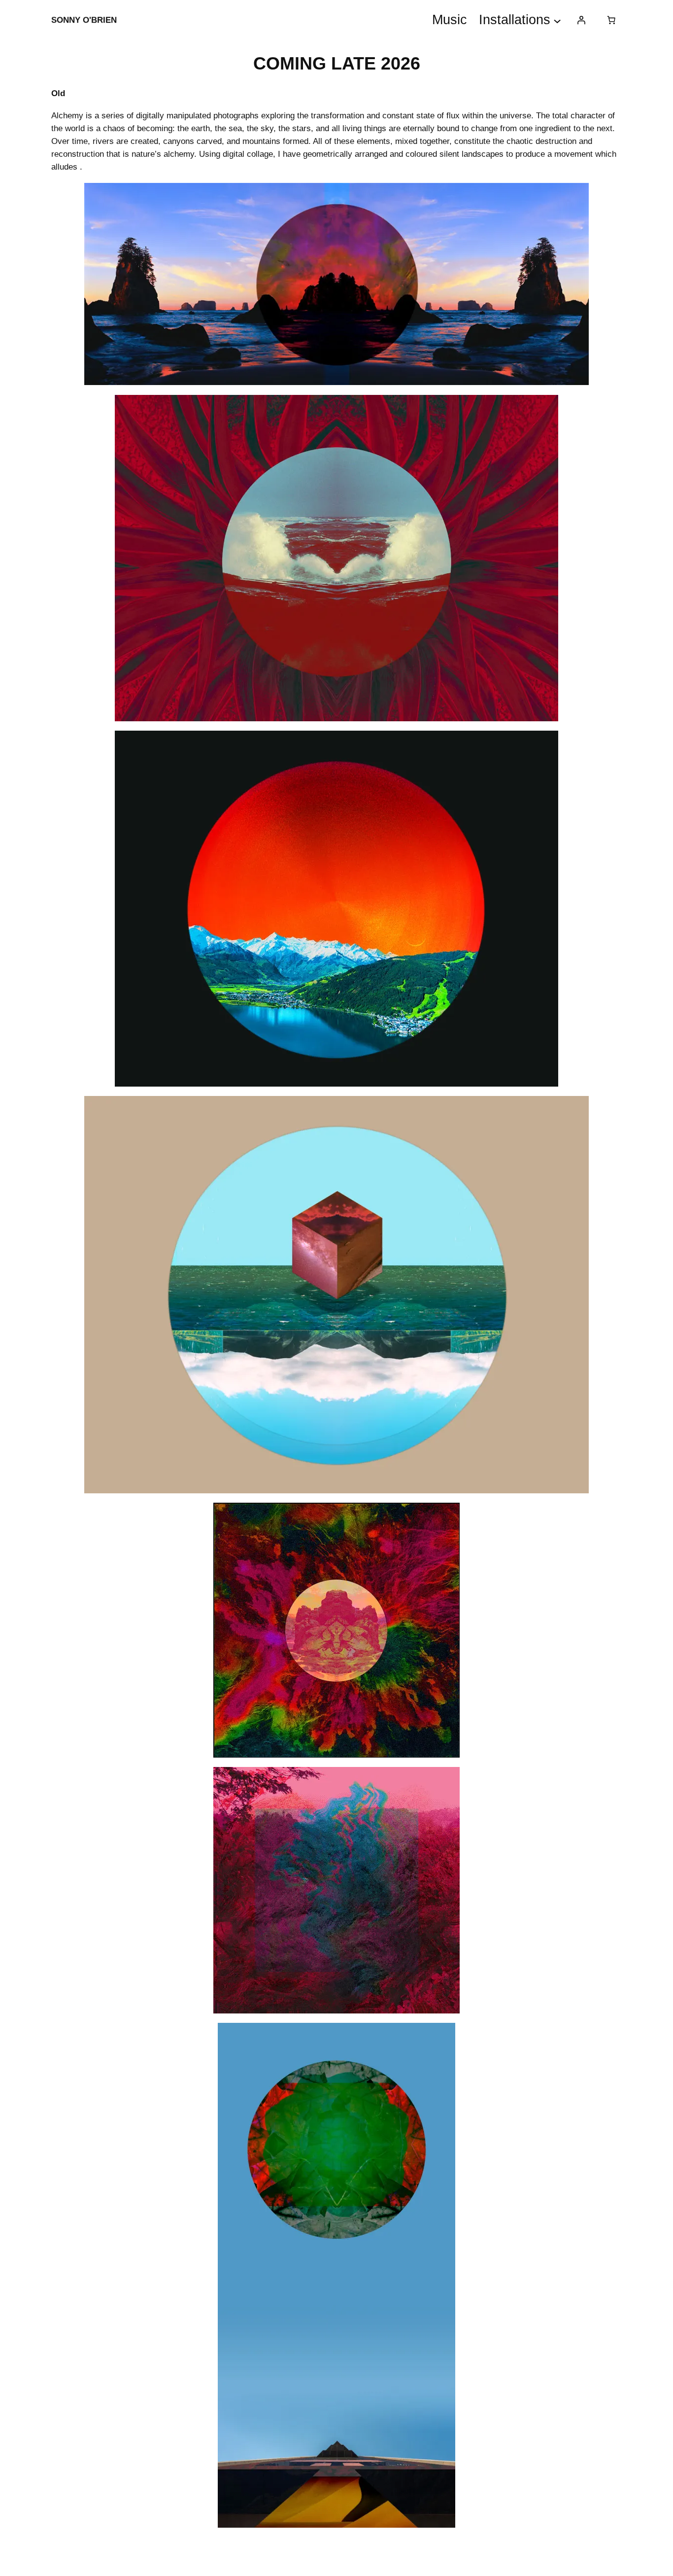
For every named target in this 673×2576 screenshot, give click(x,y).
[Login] (581, 20)
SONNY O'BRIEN (84, 24)
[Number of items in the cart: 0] (611, 20)
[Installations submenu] (557, 20)
